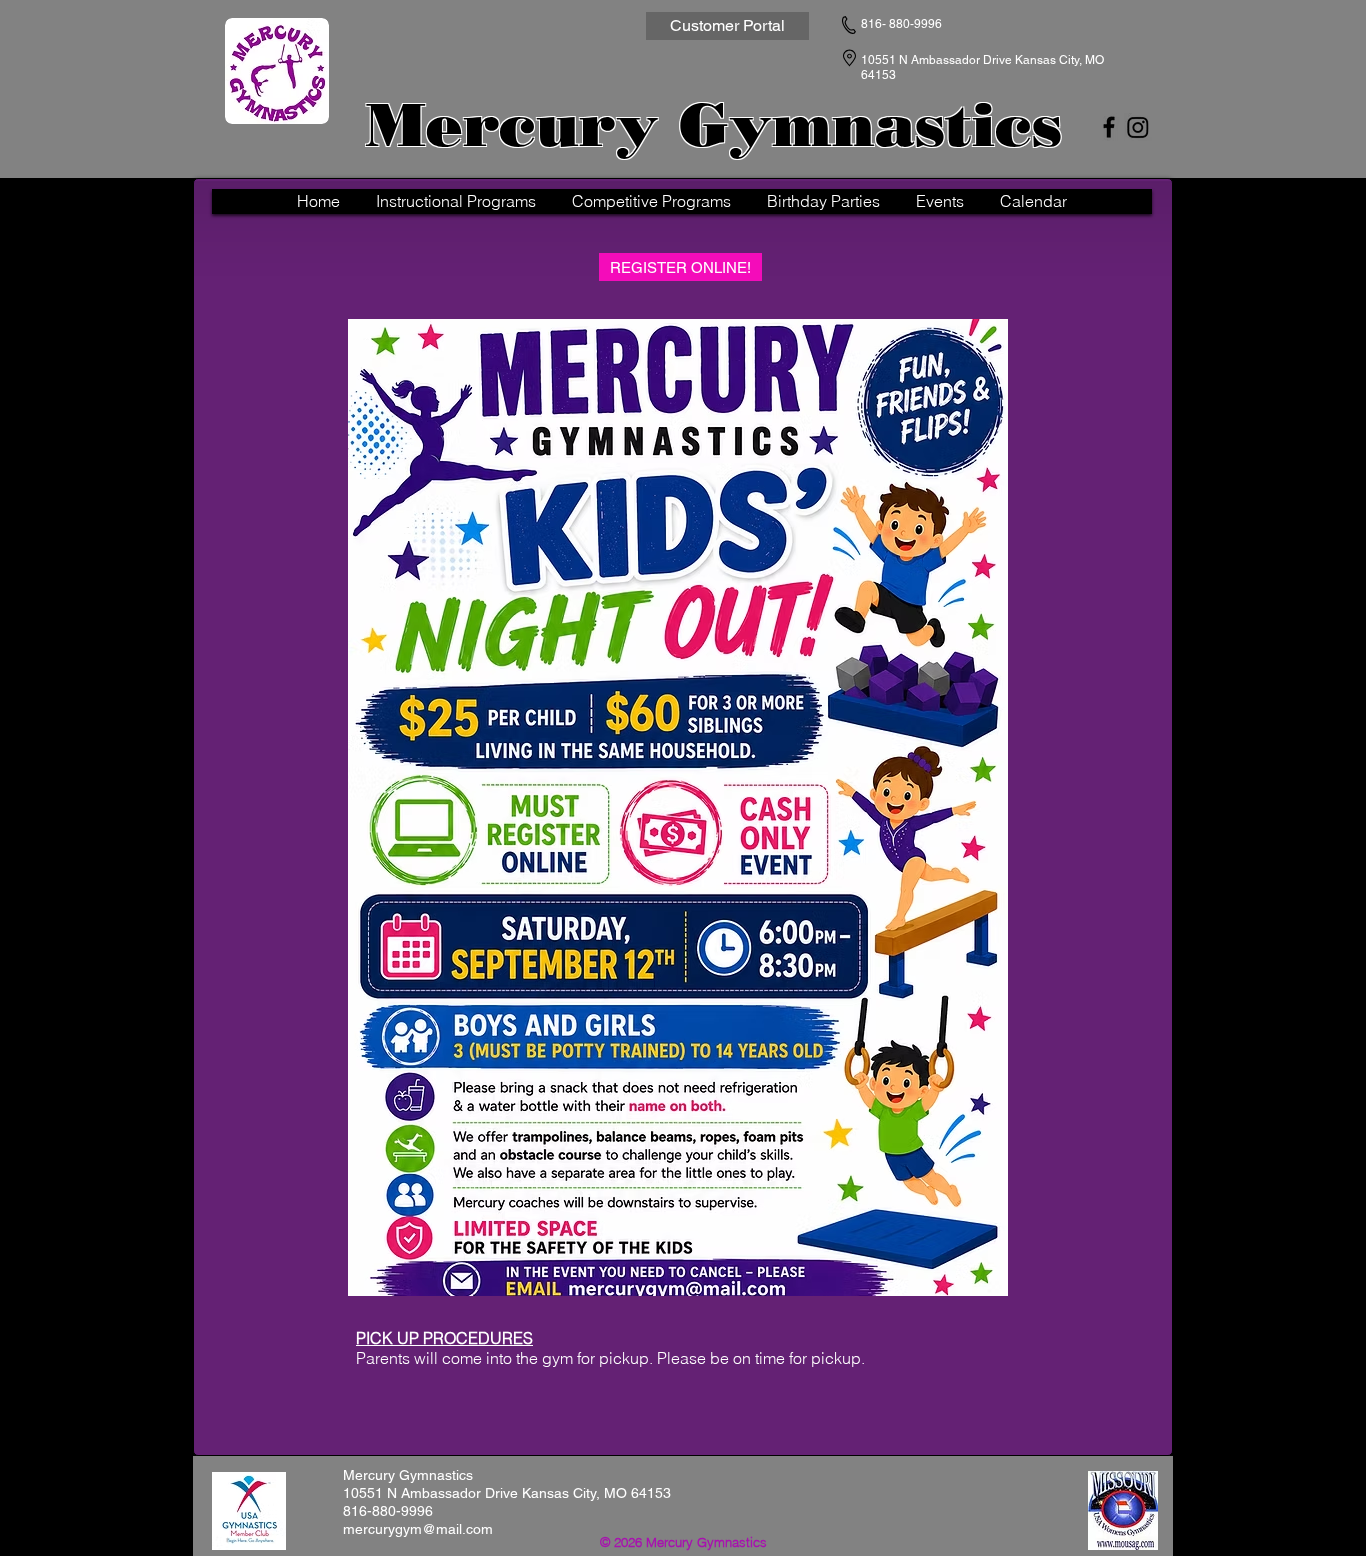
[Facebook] (1109, 127)
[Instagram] (1138, 127)
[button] (456, 201)
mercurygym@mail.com (418, 1529)
